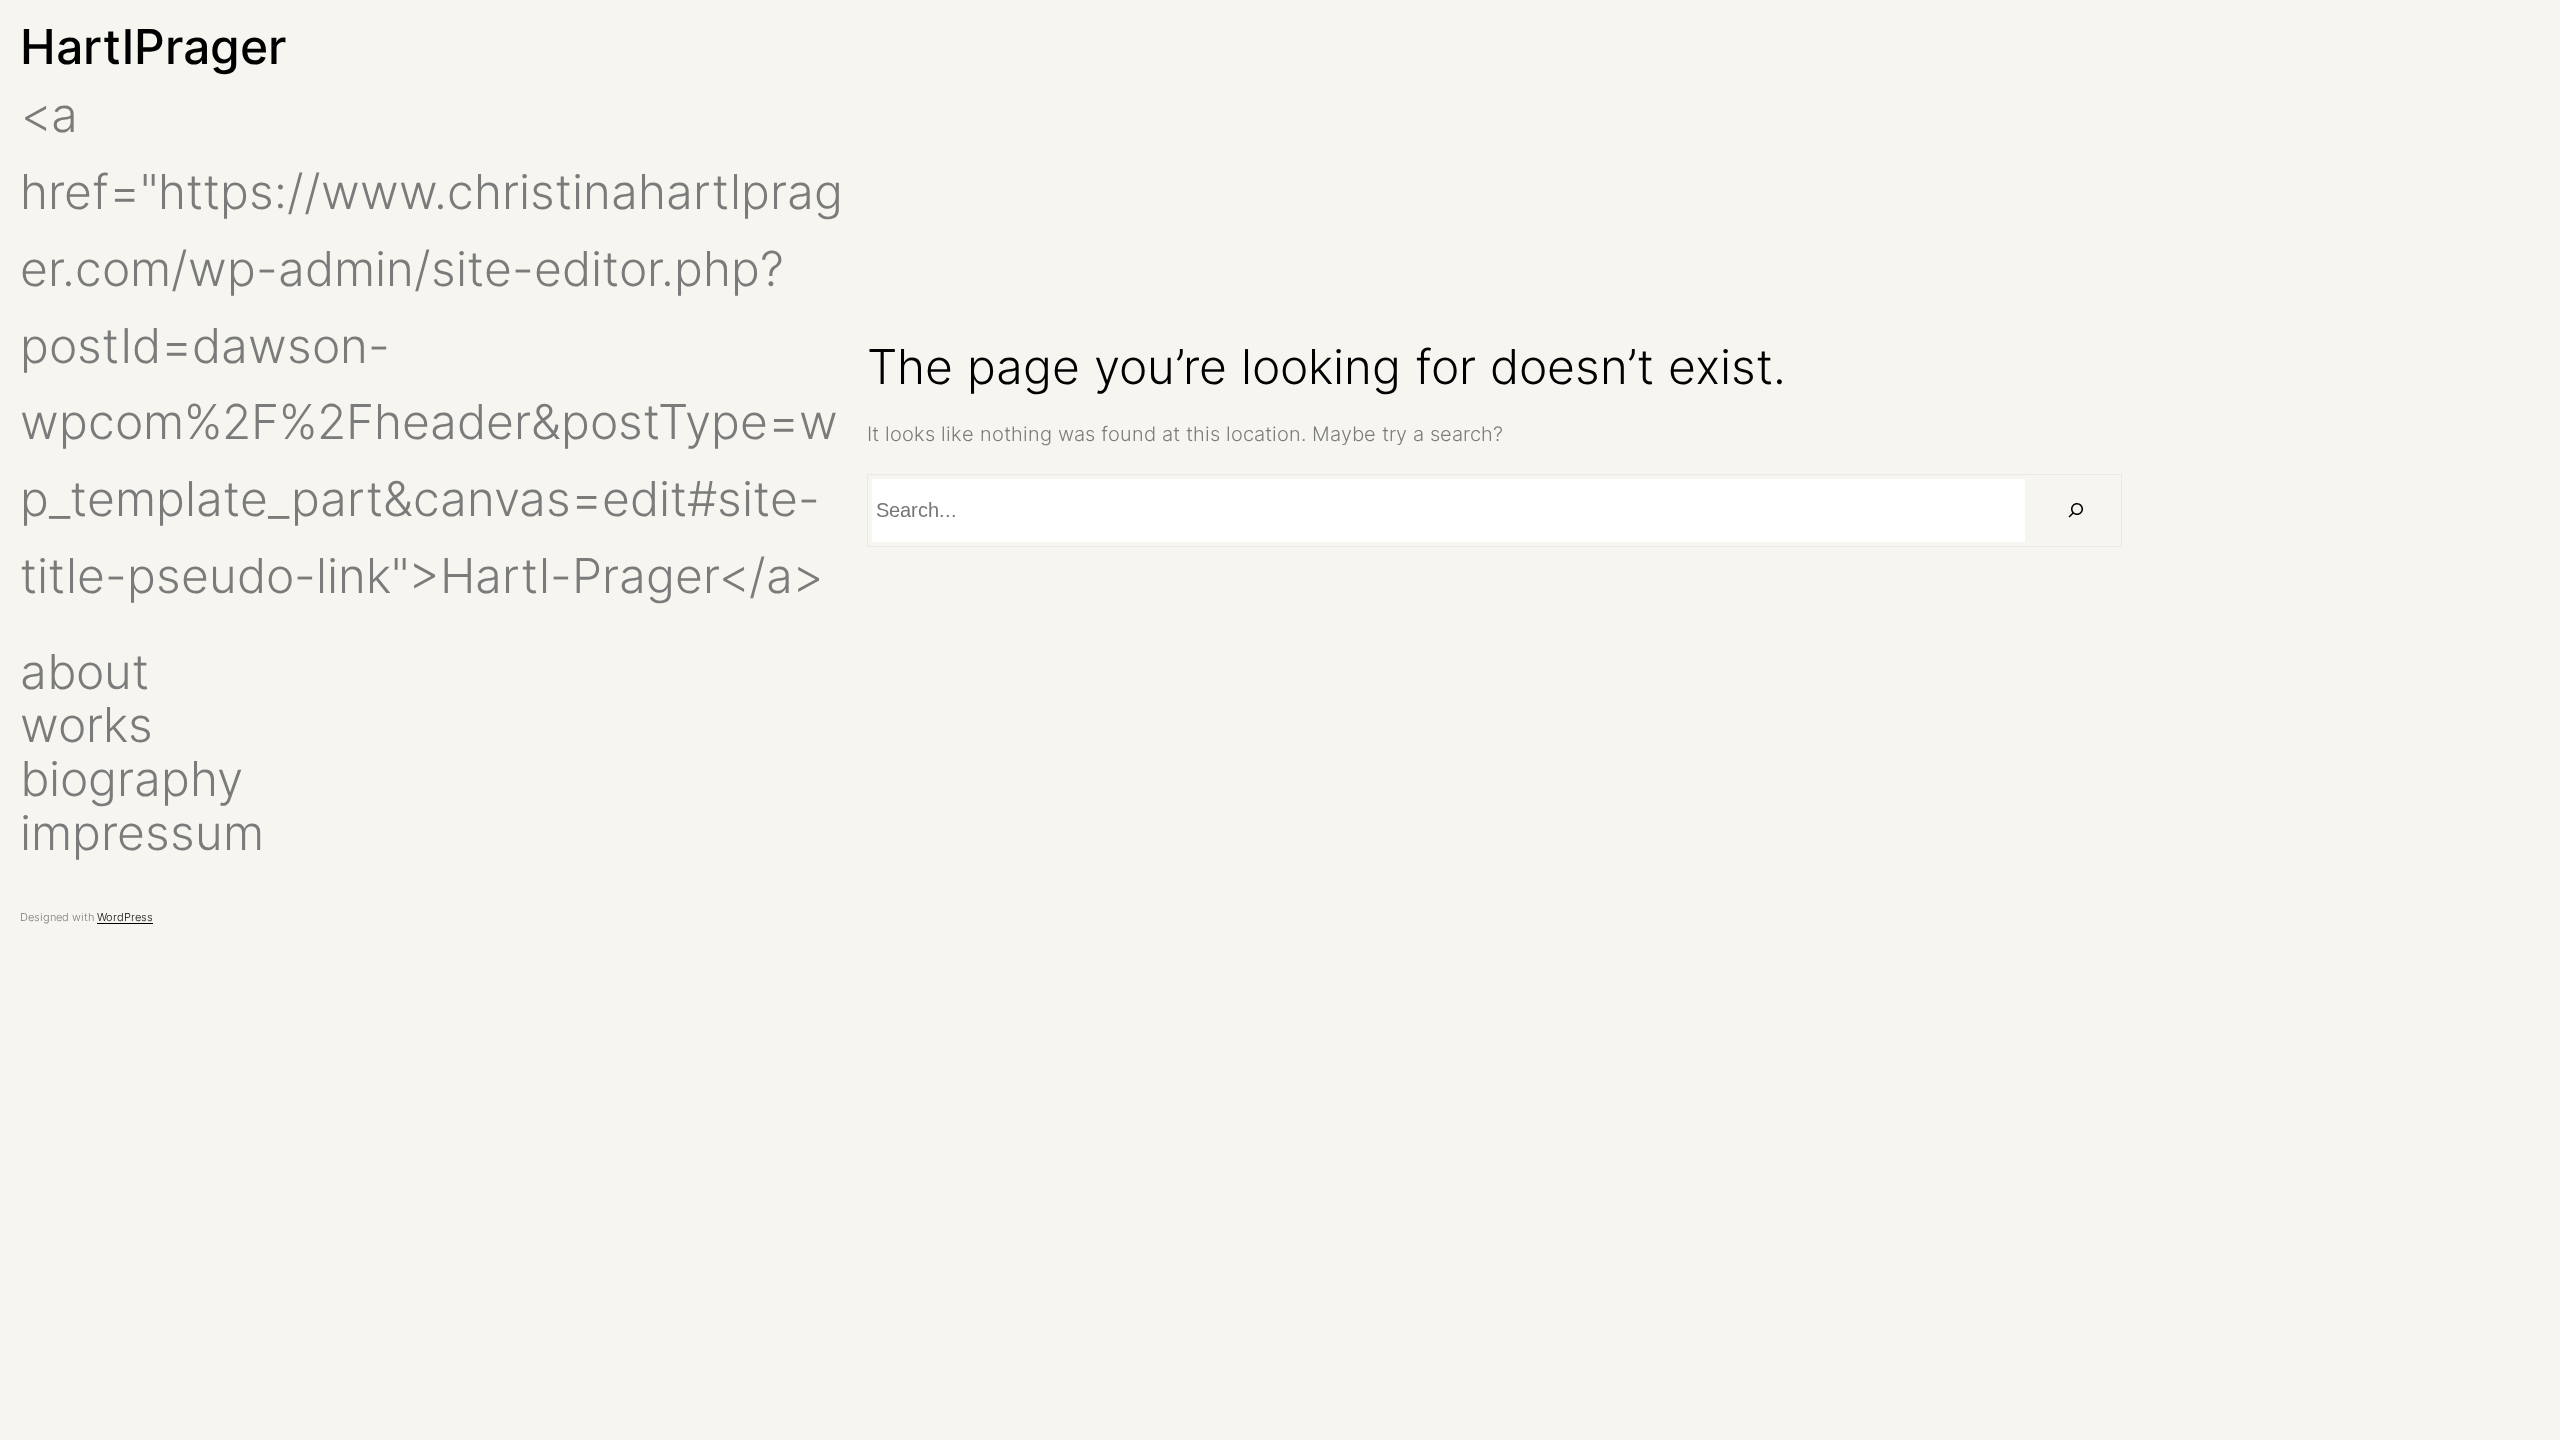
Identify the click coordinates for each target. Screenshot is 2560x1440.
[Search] (2075, 510)
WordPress (125, 917)
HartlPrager (153, 46)
